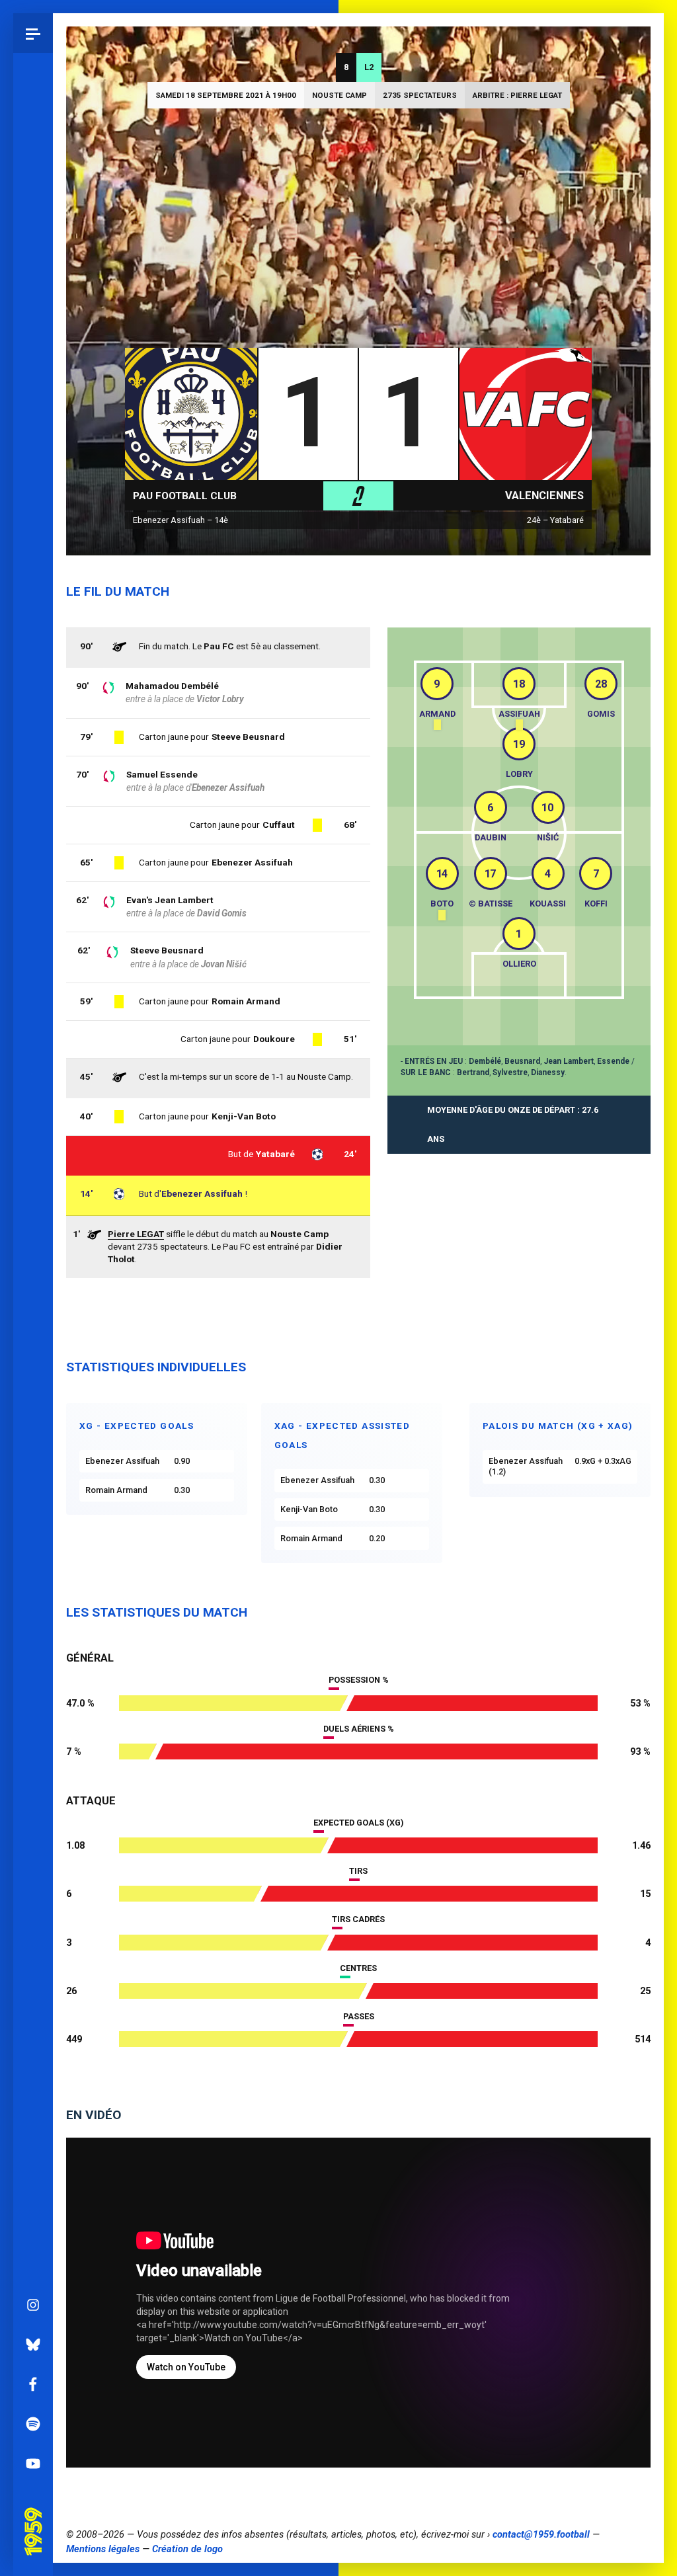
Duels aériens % (359, 1729)
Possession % (359, 1680)
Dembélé (485, 1061)
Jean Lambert (569, 1061)
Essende (613, 1061)
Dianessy (548, 1072)
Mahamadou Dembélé (172, 686)
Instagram (33, 2305)
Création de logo (187, 2549)
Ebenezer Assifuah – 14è (180, 520)
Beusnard (522, 1061)
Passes (359, 2016)
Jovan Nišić (224, 964)
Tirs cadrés (358, 1919)
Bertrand (473, 1072)
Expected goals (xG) (358, 1823)
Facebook (33, 2384)
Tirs (358, 1871)
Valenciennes (544, 496)
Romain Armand (246, 1001)
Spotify (33, 2424)
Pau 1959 (36, 2515)
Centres (358, 1968)
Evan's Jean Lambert (170, 900)
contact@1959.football (541, 2534)
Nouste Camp (339, 95)
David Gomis (222, 913)
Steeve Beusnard (167, 950)
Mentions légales (103, 2549)
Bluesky (33, 2345)
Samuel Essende (162, 774)
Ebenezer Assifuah (202, 1193)
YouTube (33, 2464)
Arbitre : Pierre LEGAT (517, 95)
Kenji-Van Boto (244, 1116)
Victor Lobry (220, 699)
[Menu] (33, 33)
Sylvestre (510, 1072)
